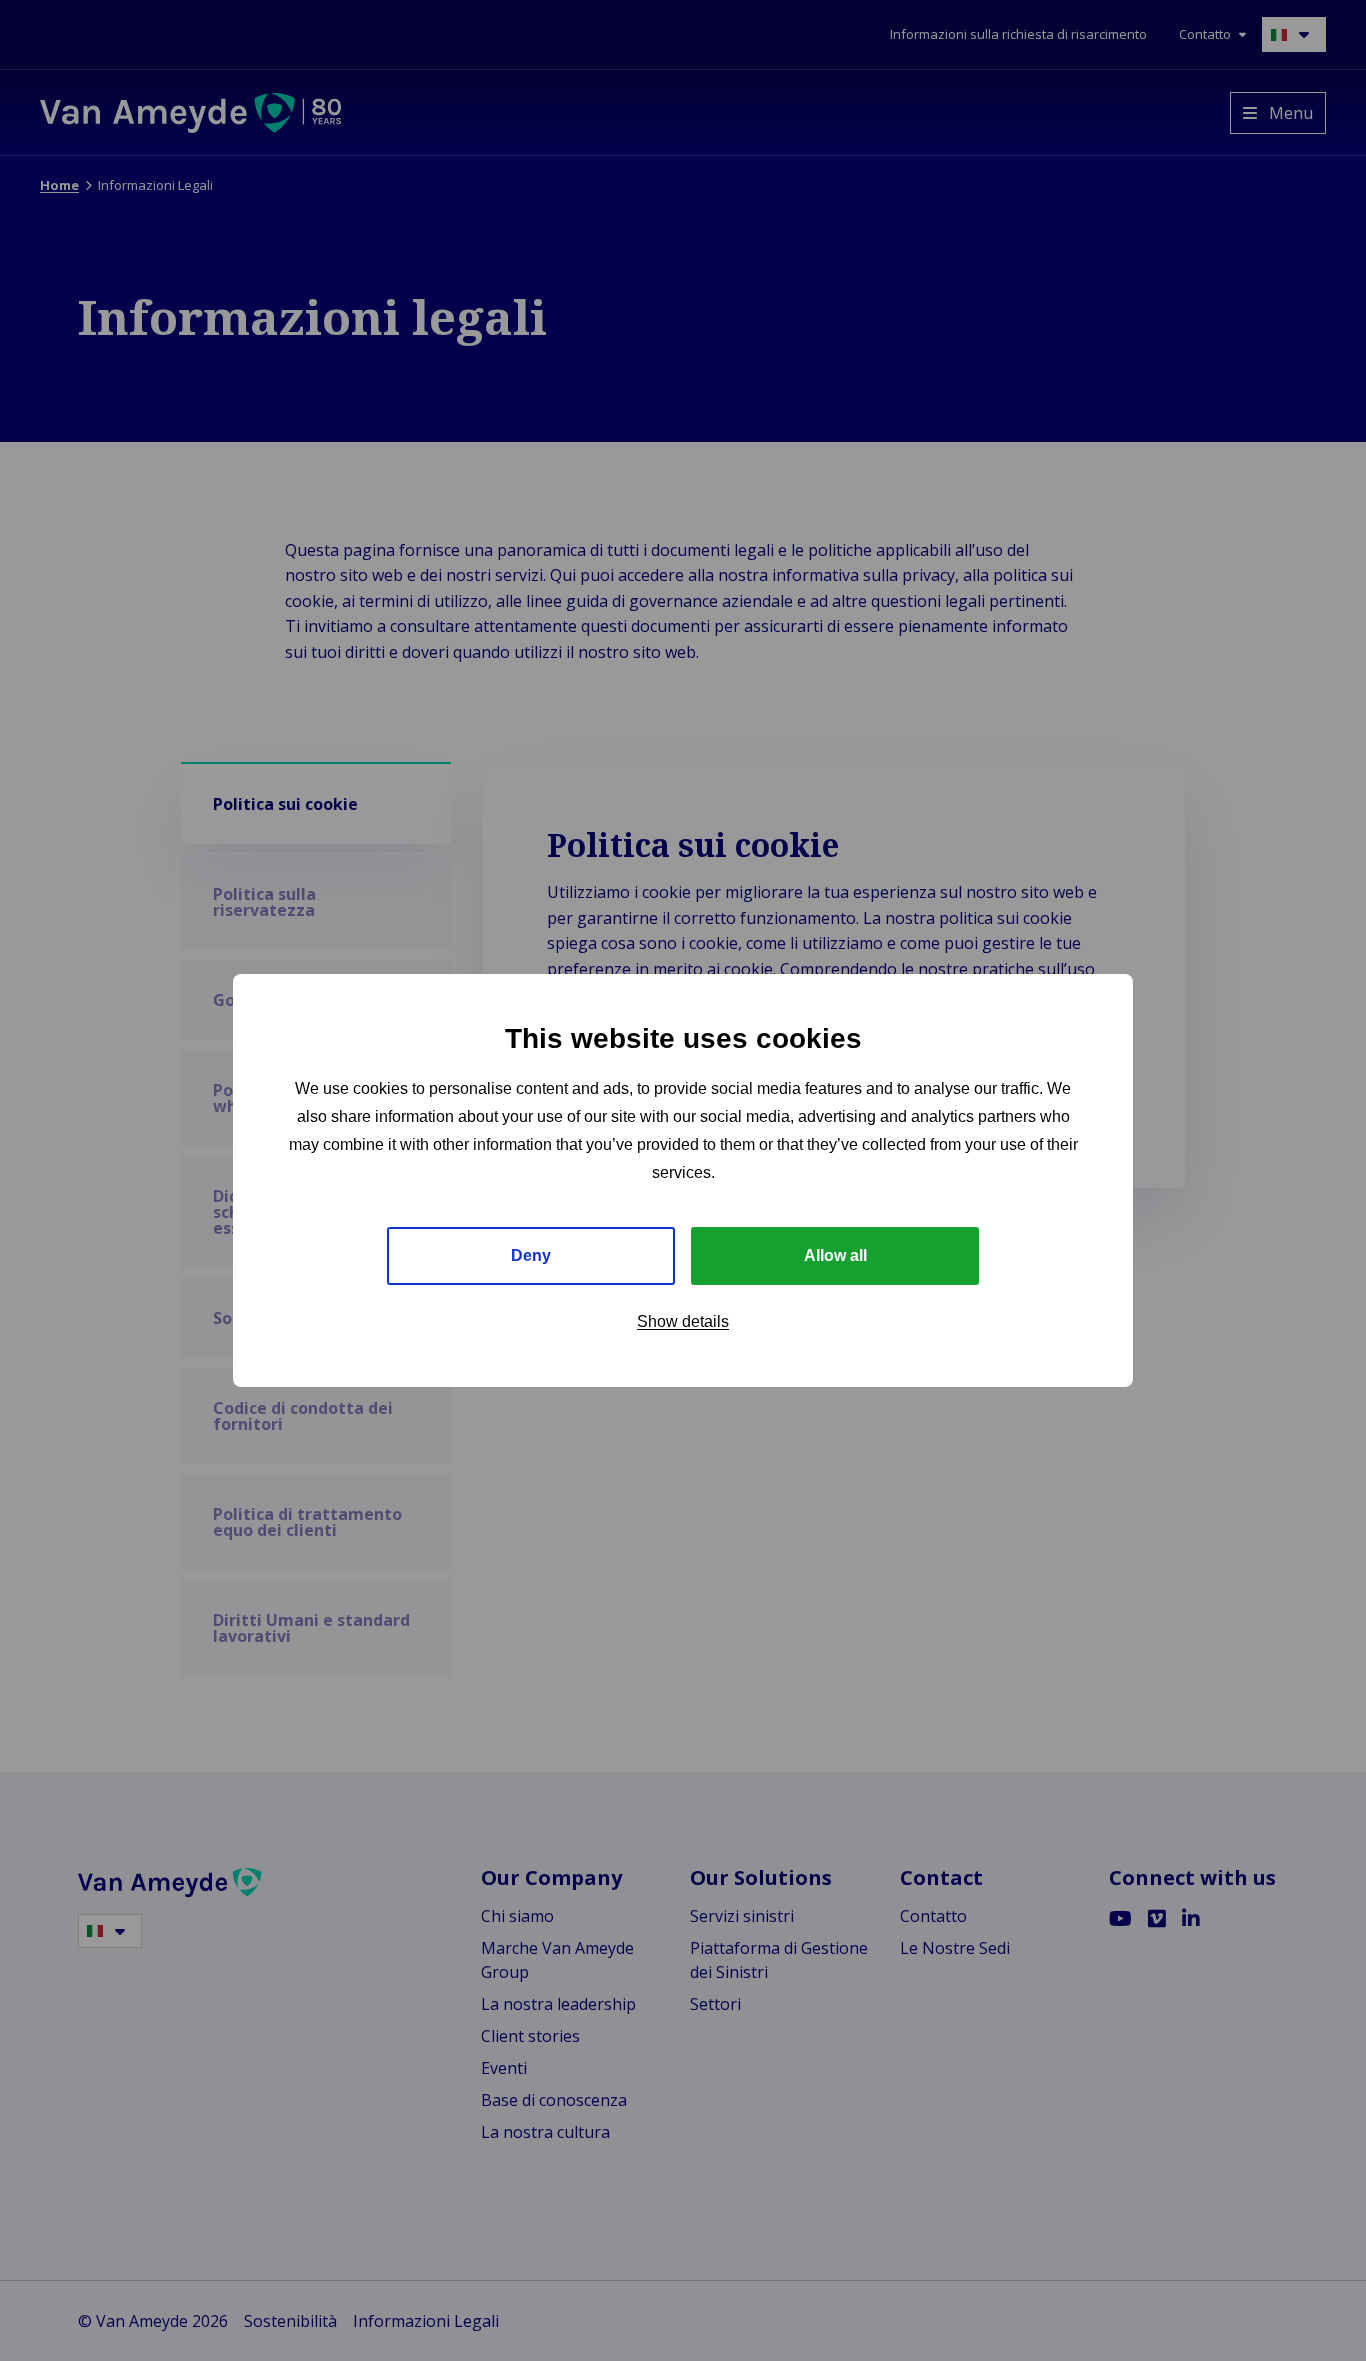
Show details (683, 1321)
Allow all (835, 1255)
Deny (531, 1255)
